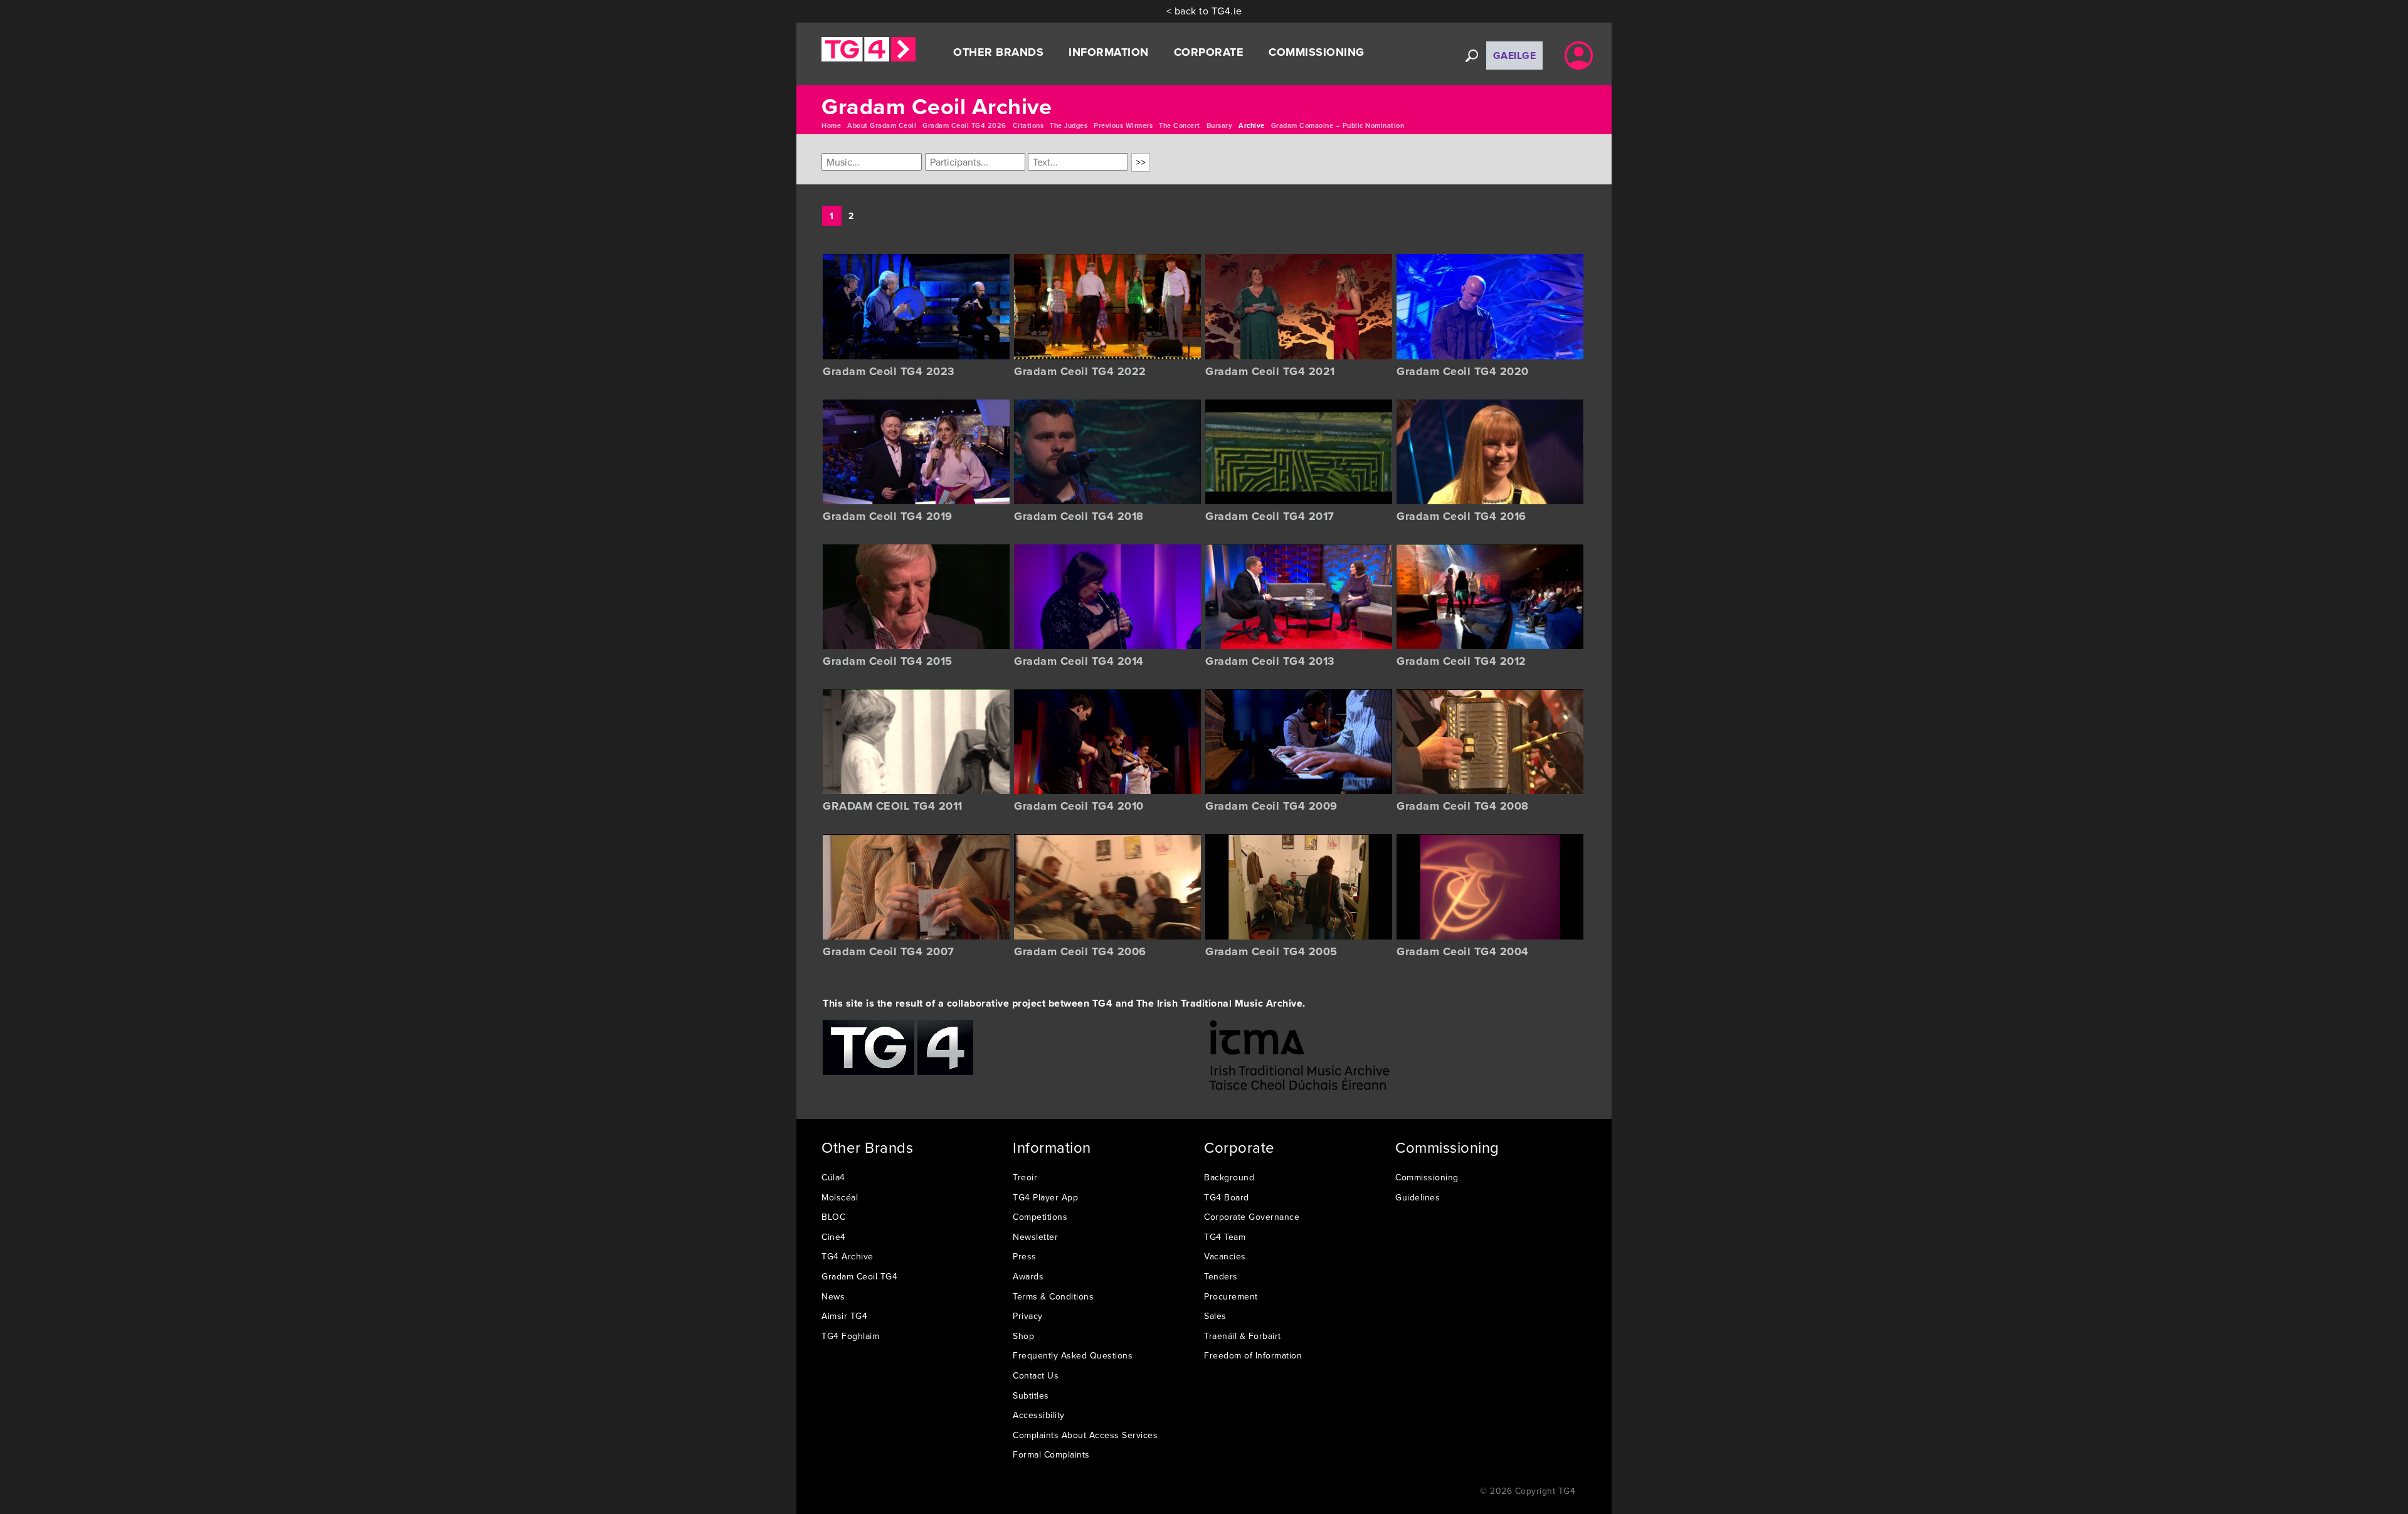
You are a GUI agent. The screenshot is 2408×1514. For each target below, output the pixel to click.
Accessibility (1039, 1415)
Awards (1028, 1276)
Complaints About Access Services (1085, 1435)
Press (1025, 1256)
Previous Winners (1123, 125)
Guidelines (1418, 1197)
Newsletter (1035, 1237)
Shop (1023, 1336)
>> (1141, 162)
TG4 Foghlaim (850, 1336)
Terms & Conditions (1053, 1296)
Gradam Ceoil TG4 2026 (964, 125)
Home (831, 125)
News (833, 1296)
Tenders (1221, 1276)
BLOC (833, 1217)
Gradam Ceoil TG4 (859, 1276)
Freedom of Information (1253, 1355)
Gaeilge (1515, 56)
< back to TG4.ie (1204, 11)
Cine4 (834, 1237)
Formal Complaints (1051, 1454)
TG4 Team (1225, 1237)
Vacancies (1225, 1256)
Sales (1215, 1316)
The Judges (1069, 125)
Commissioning (1427, 1177)
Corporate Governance (1252, 1217)
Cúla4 (833, 1177)
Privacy (1028, 1316)
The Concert (1180, 125)
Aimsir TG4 (844, 1316)
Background (1229, 1177)
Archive (1252, 125)
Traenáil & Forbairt (1243, 1336)
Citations (1028, 125)
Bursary (1220, 125)
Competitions (1040, 1217)
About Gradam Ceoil (882, 125)
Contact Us (1036, 1375)
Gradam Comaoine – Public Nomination (1338, 125)
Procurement (1231, 1296)
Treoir (1025, 1177)
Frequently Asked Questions (1073, 1355)
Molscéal (840, 1197)
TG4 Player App (1045, 1197)
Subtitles (1031, 1395)
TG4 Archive (848, 1256)
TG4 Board (1227, 1197)
